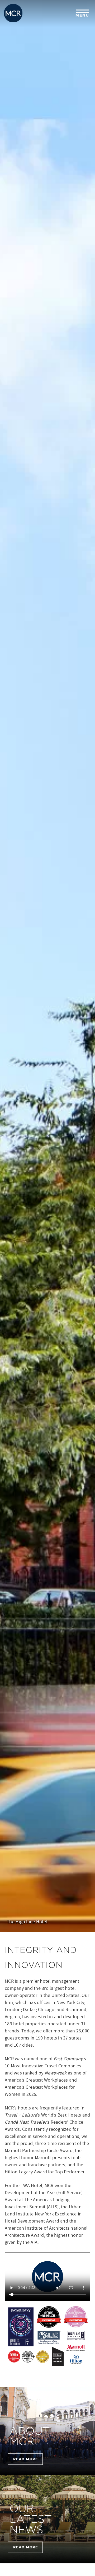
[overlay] (47, 2431)
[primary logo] (13, 13)
